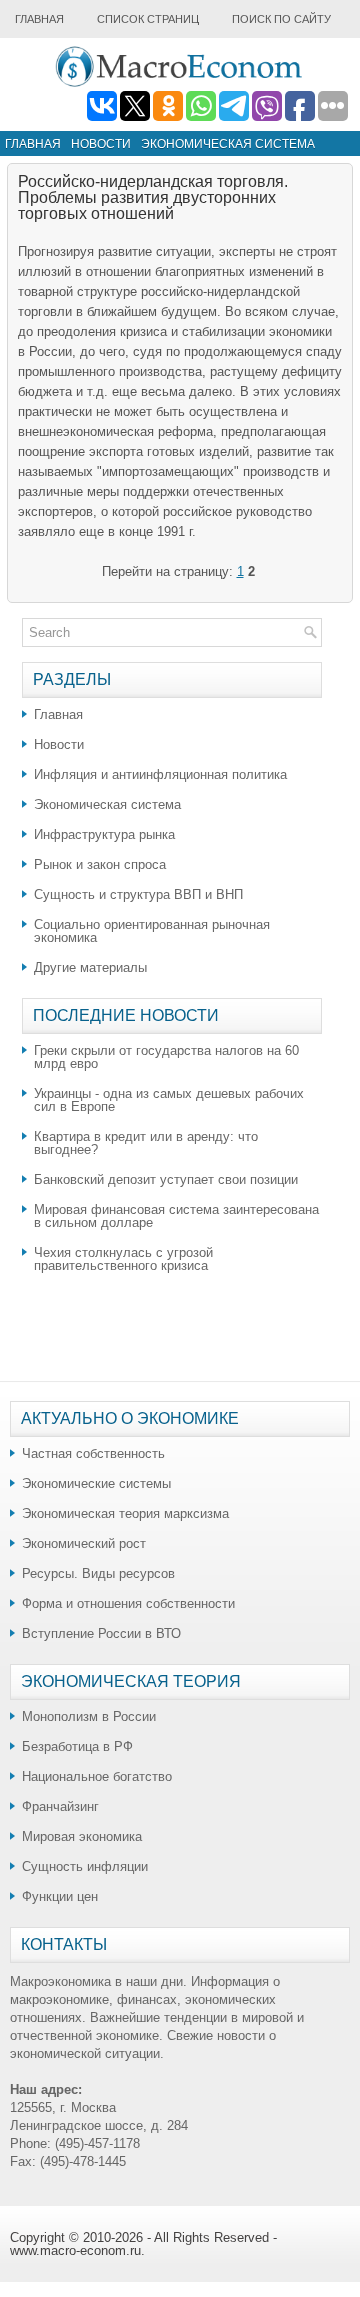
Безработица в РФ (77, 1746)
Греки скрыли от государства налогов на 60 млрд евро (166, 1057)
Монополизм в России (89, 1716)
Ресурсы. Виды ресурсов (98, 1573)
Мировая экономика (82, 1836)
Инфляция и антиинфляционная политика (160, 774)
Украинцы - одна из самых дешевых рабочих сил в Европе (169, 1100)
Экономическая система (228, 144)
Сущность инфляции (85, 1866)
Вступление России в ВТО (101, 1633)
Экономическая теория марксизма (125, 1513)
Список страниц (148, 19)
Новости (101, 144)
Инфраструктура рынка (104, 834)
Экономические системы (96, 1483)
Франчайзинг (60, 1806)
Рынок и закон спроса (100, 864)
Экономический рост (84, 1543)
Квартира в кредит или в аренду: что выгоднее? (146, 1143)
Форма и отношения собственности (128, 1603)
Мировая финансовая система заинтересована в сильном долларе (176, 1216)
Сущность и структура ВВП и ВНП (138, 894)
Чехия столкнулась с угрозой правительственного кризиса (123, 1259)
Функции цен (60, 1896)
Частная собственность (93, 1453)
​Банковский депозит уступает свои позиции (166, 1179)
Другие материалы (90, 967)
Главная (39, 19)
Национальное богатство (97, 1776)
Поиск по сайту (281, 19)
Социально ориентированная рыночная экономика (152, 931)
